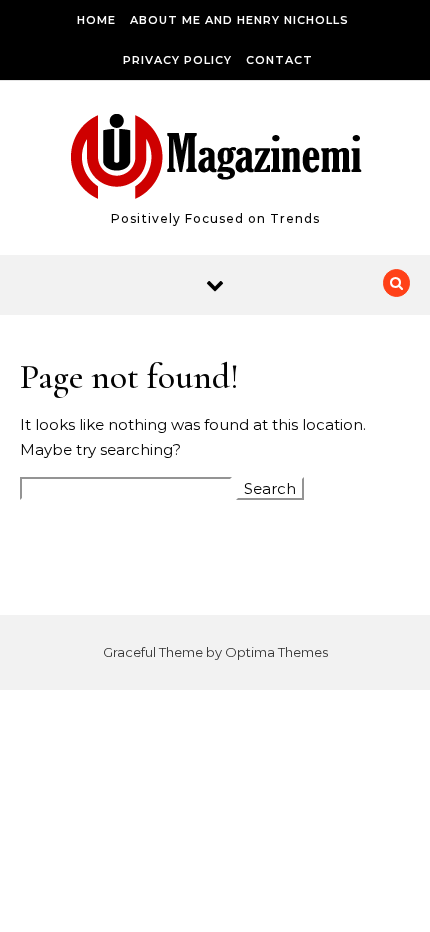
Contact (279, 60)
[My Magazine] (215, 159)
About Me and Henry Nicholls (239, 20)
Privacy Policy (177, 60)
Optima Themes (276, 652)
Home (96, 20)
